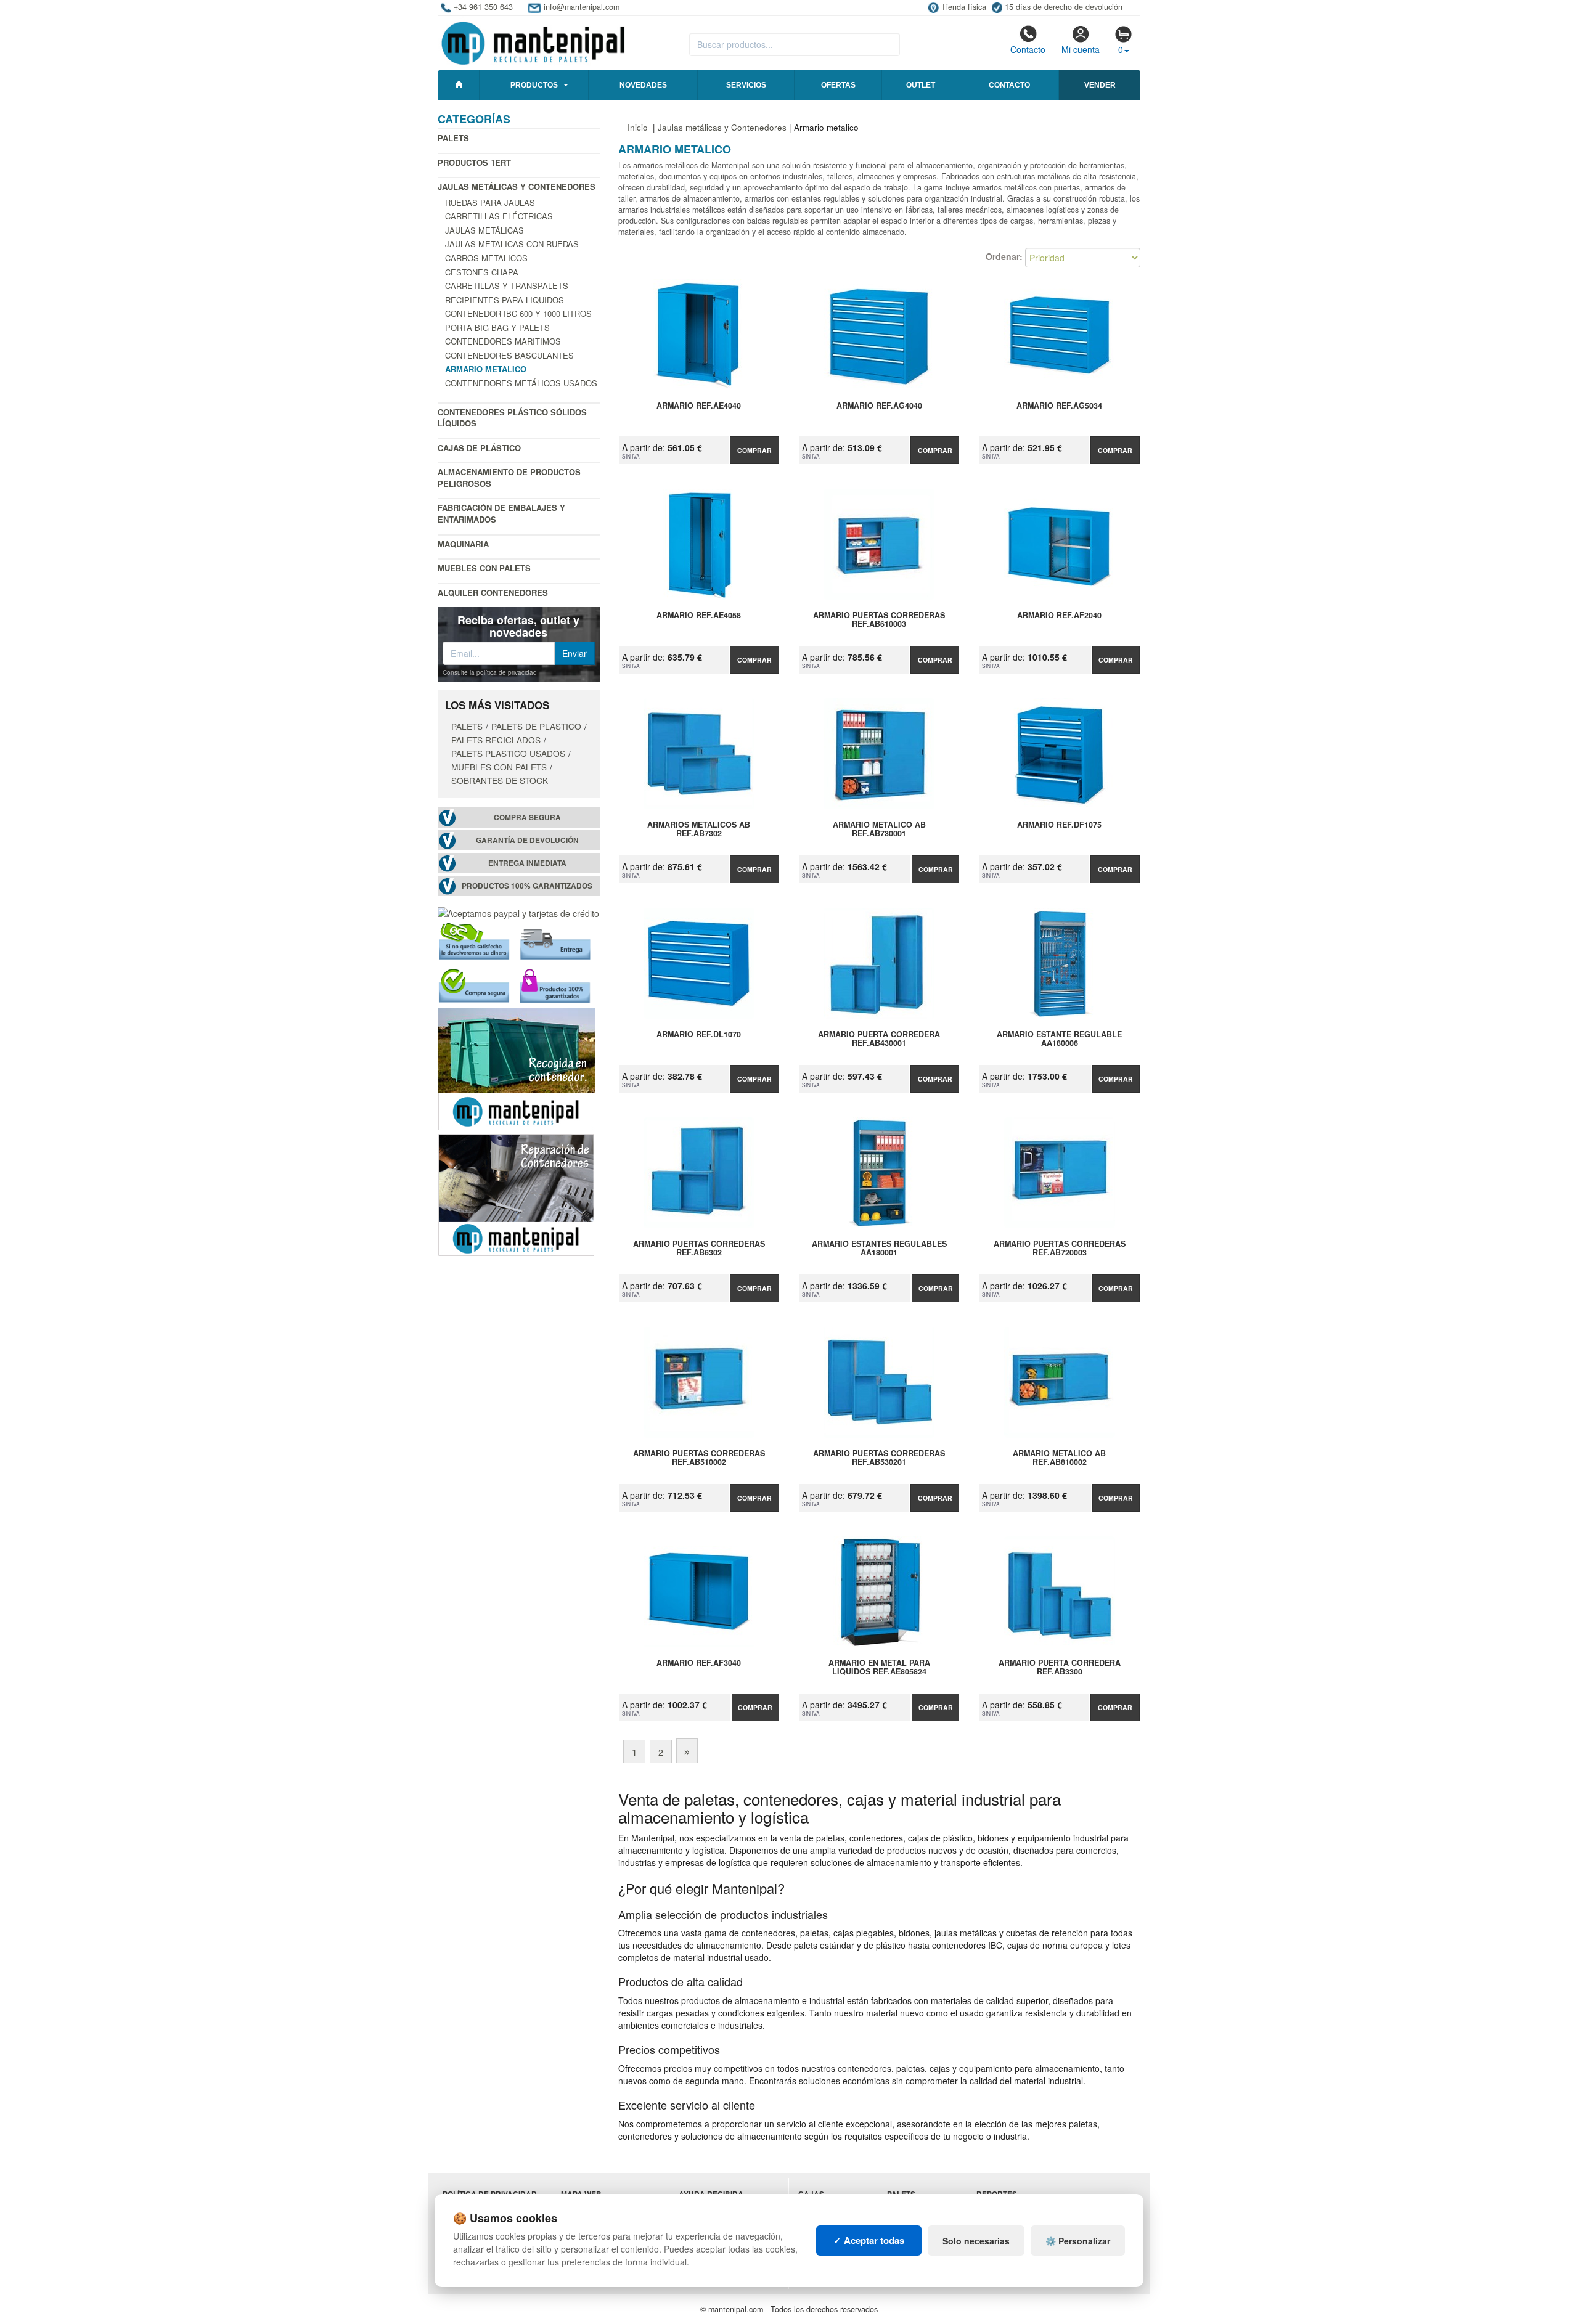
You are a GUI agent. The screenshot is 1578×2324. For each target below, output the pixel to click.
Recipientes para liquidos (505, 300)
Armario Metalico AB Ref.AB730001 (879, 830)
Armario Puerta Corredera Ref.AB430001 (879, 1039)
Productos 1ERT (474, 162)
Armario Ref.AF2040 (1059, 616)
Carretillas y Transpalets (507, 286)
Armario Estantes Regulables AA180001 (879, 1249)
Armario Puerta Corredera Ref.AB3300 (1060, 1668)
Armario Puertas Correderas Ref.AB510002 (699, 1458)
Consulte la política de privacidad (490, 672)
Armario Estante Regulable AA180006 (1059, 1039)
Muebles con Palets (484, 568)
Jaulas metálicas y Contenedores (517, 186)
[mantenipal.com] (533, 41)
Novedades (643, 85)
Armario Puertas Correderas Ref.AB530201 (879, 1458)
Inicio (638, 127)
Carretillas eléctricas (499, 216)
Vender (1100, 85)
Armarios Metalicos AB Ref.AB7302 (699, 830)
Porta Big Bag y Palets (497, 328)
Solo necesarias (976, 2241)
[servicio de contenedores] (516, 1067)
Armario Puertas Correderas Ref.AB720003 (1060, 1249)
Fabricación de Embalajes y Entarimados (501, 513)
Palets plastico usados (508, 753)
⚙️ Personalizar (1078, 2241)
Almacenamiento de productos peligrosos (509, 478)
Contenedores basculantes (509, 355)
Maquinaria (463, 544)
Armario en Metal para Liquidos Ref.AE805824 (879, 1668)
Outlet (921, 85)
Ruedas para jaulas (490, 202)
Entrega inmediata (527, 863)
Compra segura (527, 817)
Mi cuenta (1081, 49)
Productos (534, 85)
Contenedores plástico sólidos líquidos (512, 418)
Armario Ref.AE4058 (699, 616)
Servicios (746, 85)
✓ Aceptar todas (869, 2240)
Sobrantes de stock (500, 780)
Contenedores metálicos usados (521, 383)
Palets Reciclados (496, 740)
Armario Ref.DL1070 (699, 1035)
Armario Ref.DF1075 (1059, 825)
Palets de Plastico (536, 726)
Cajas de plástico (479, 448)
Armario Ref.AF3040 (699, 1663)
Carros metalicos (486, 258)
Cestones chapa (482, 272)
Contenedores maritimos (503, 341)
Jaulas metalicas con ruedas (512, 244)
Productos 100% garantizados (527, 886)
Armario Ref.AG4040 (879, 406)
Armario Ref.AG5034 (1059, 406)
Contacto (1028, 49)
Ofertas (838, 85)
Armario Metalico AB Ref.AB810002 (1059, 1458)
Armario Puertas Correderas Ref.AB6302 (699, 1249)
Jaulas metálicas (484, 230)
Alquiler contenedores (493, 593)
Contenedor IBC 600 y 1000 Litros (518, 313)
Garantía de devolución (527, 840)
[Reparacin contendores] (516, 1193)
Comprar (754, 450)
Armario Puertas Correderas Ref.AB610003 (879, 620)
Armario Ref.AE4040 (699, 406)
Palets (453, 138)
